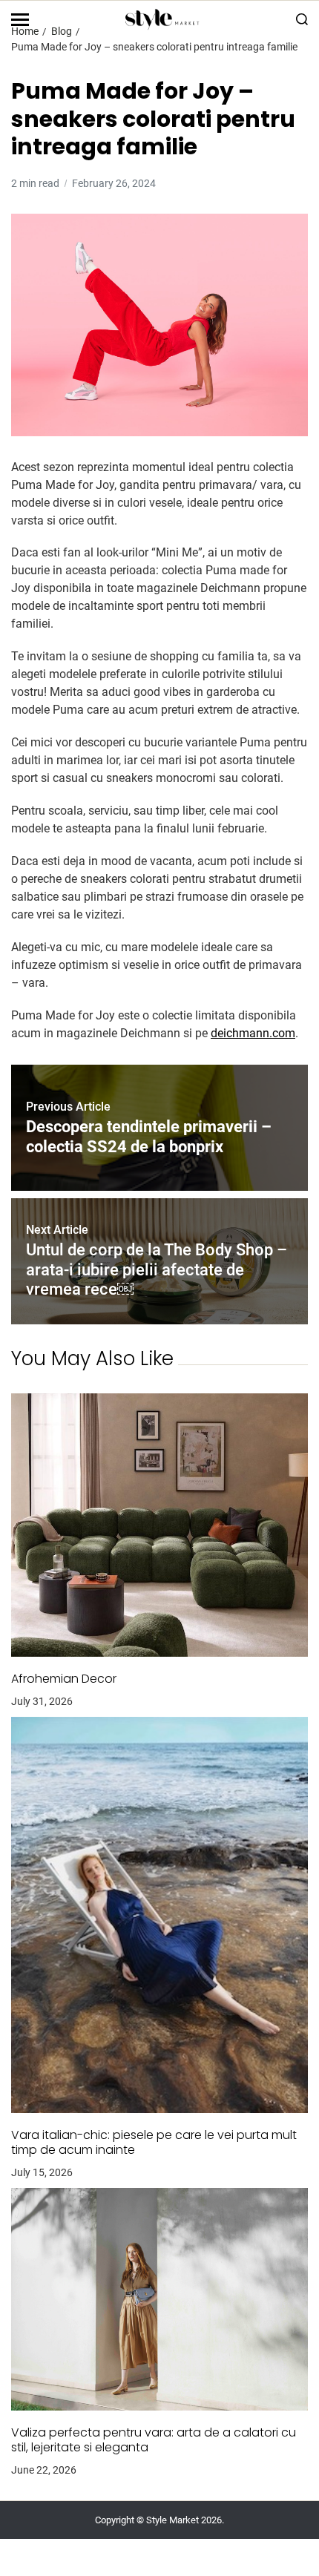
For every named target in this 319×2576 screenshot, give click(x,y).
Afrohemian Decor (64, 1679)
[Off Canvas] (20, 20)
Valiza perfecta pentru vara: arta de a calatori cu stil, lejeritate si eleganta (154, 2440)
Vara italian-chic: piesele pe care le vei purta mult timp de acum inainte (154, 2143)
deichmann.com (253, 1033)
